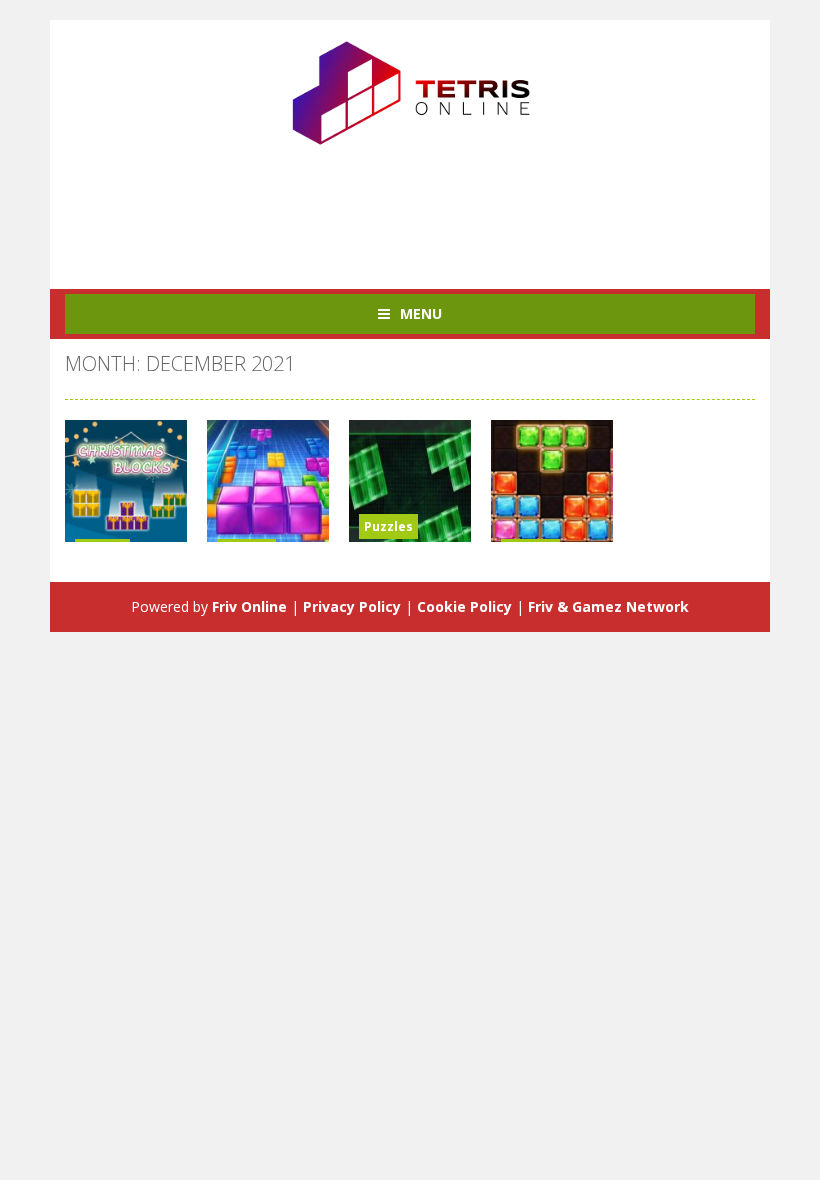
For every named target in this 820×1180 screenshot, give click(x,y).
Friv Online (249, 606)
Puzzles (388, 526)
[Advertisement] (429, 209)
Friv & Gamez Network (608, 606)
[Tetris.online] (410, 90)
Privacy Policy (352, 606)
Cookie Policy (464, 606)
